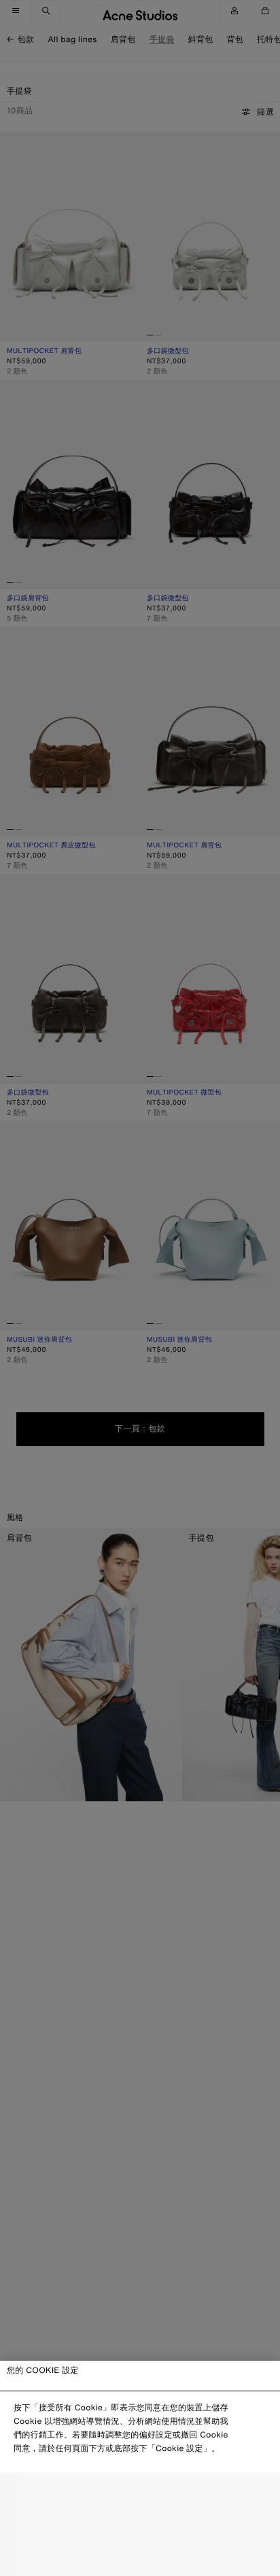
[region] (140, 2468)
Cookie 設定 (140, 2496)
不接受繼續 (140, 2526)
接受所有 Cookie (140, 2555)
